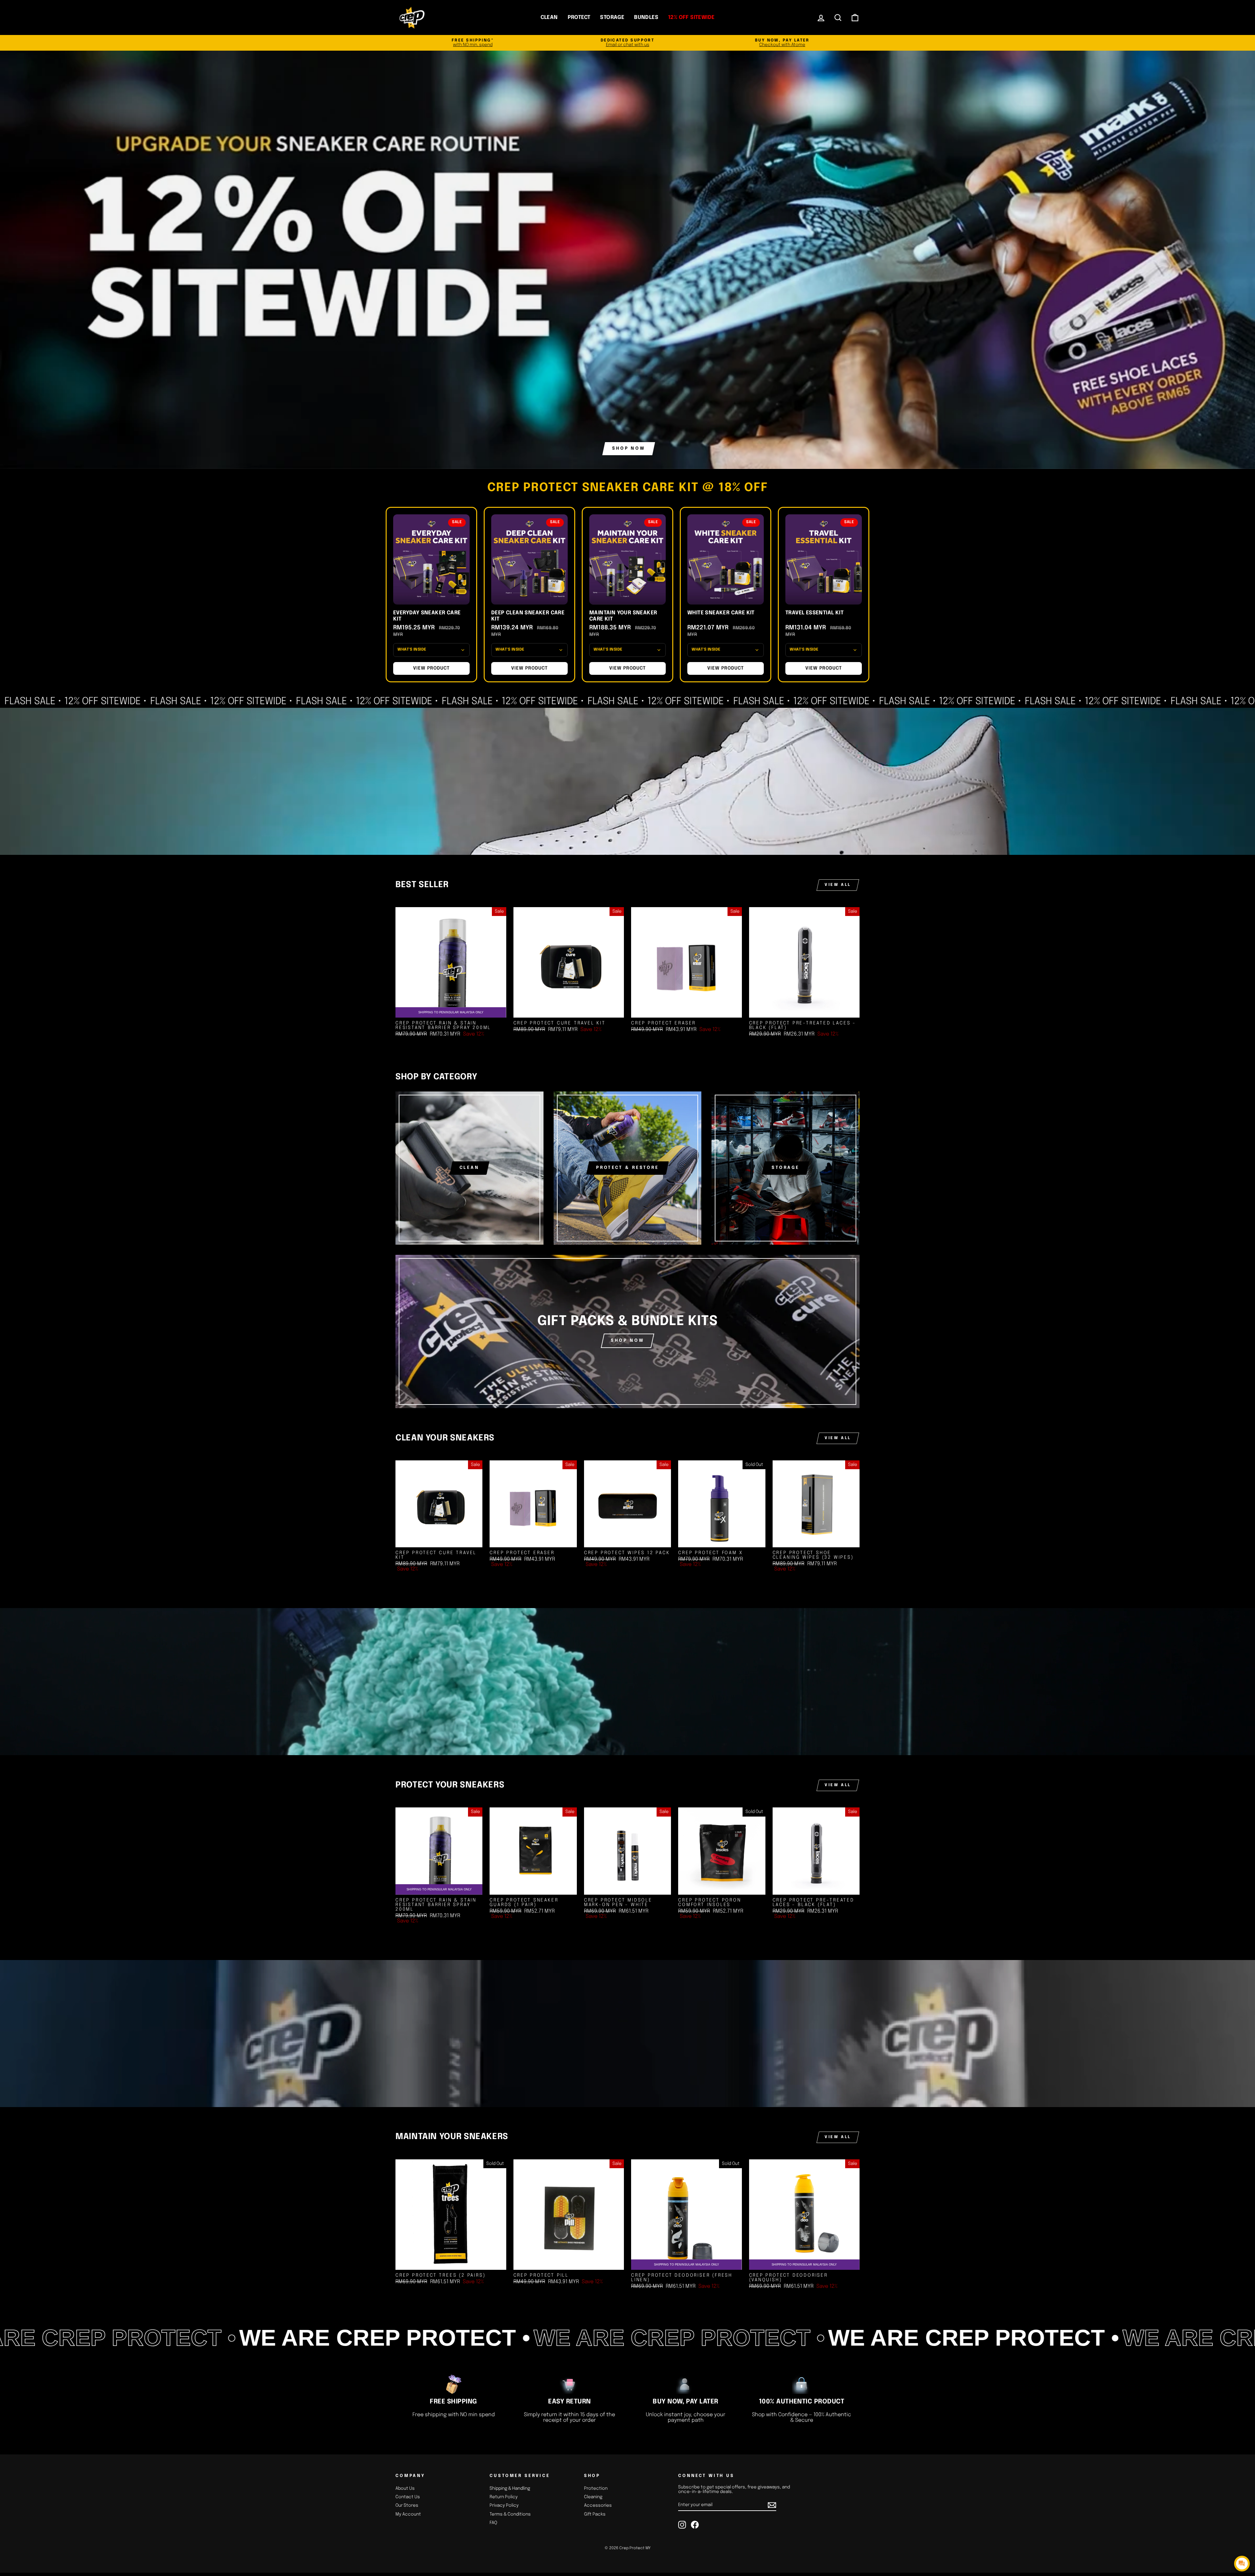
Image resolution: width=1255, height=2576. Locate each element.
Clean (549, 17)
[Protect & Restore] (628, 1168)
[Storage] (786, 1168)
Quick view (569, 1011)
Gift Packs (595, 2514)
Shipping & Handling (510, 2488)
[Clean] (469, 1168)
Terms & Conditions (510, 2514)
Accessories (598, 2505)
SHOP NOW (627, 1341)
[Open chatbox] (1242, 2564)
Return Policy (504, 2497)
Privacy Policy (504, 2505)
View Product (431, 668)
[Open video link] (627, 781)
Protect (579, 17)
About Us (405, 2488)
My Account (408, 2514)
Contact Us (408, 2497)
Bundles (646, 17)
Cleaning (593, 2497)
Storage (612, 17)
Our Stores (407, 2505)
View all (838, 885)
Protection (596, 2488)
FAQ (493, 2523)
